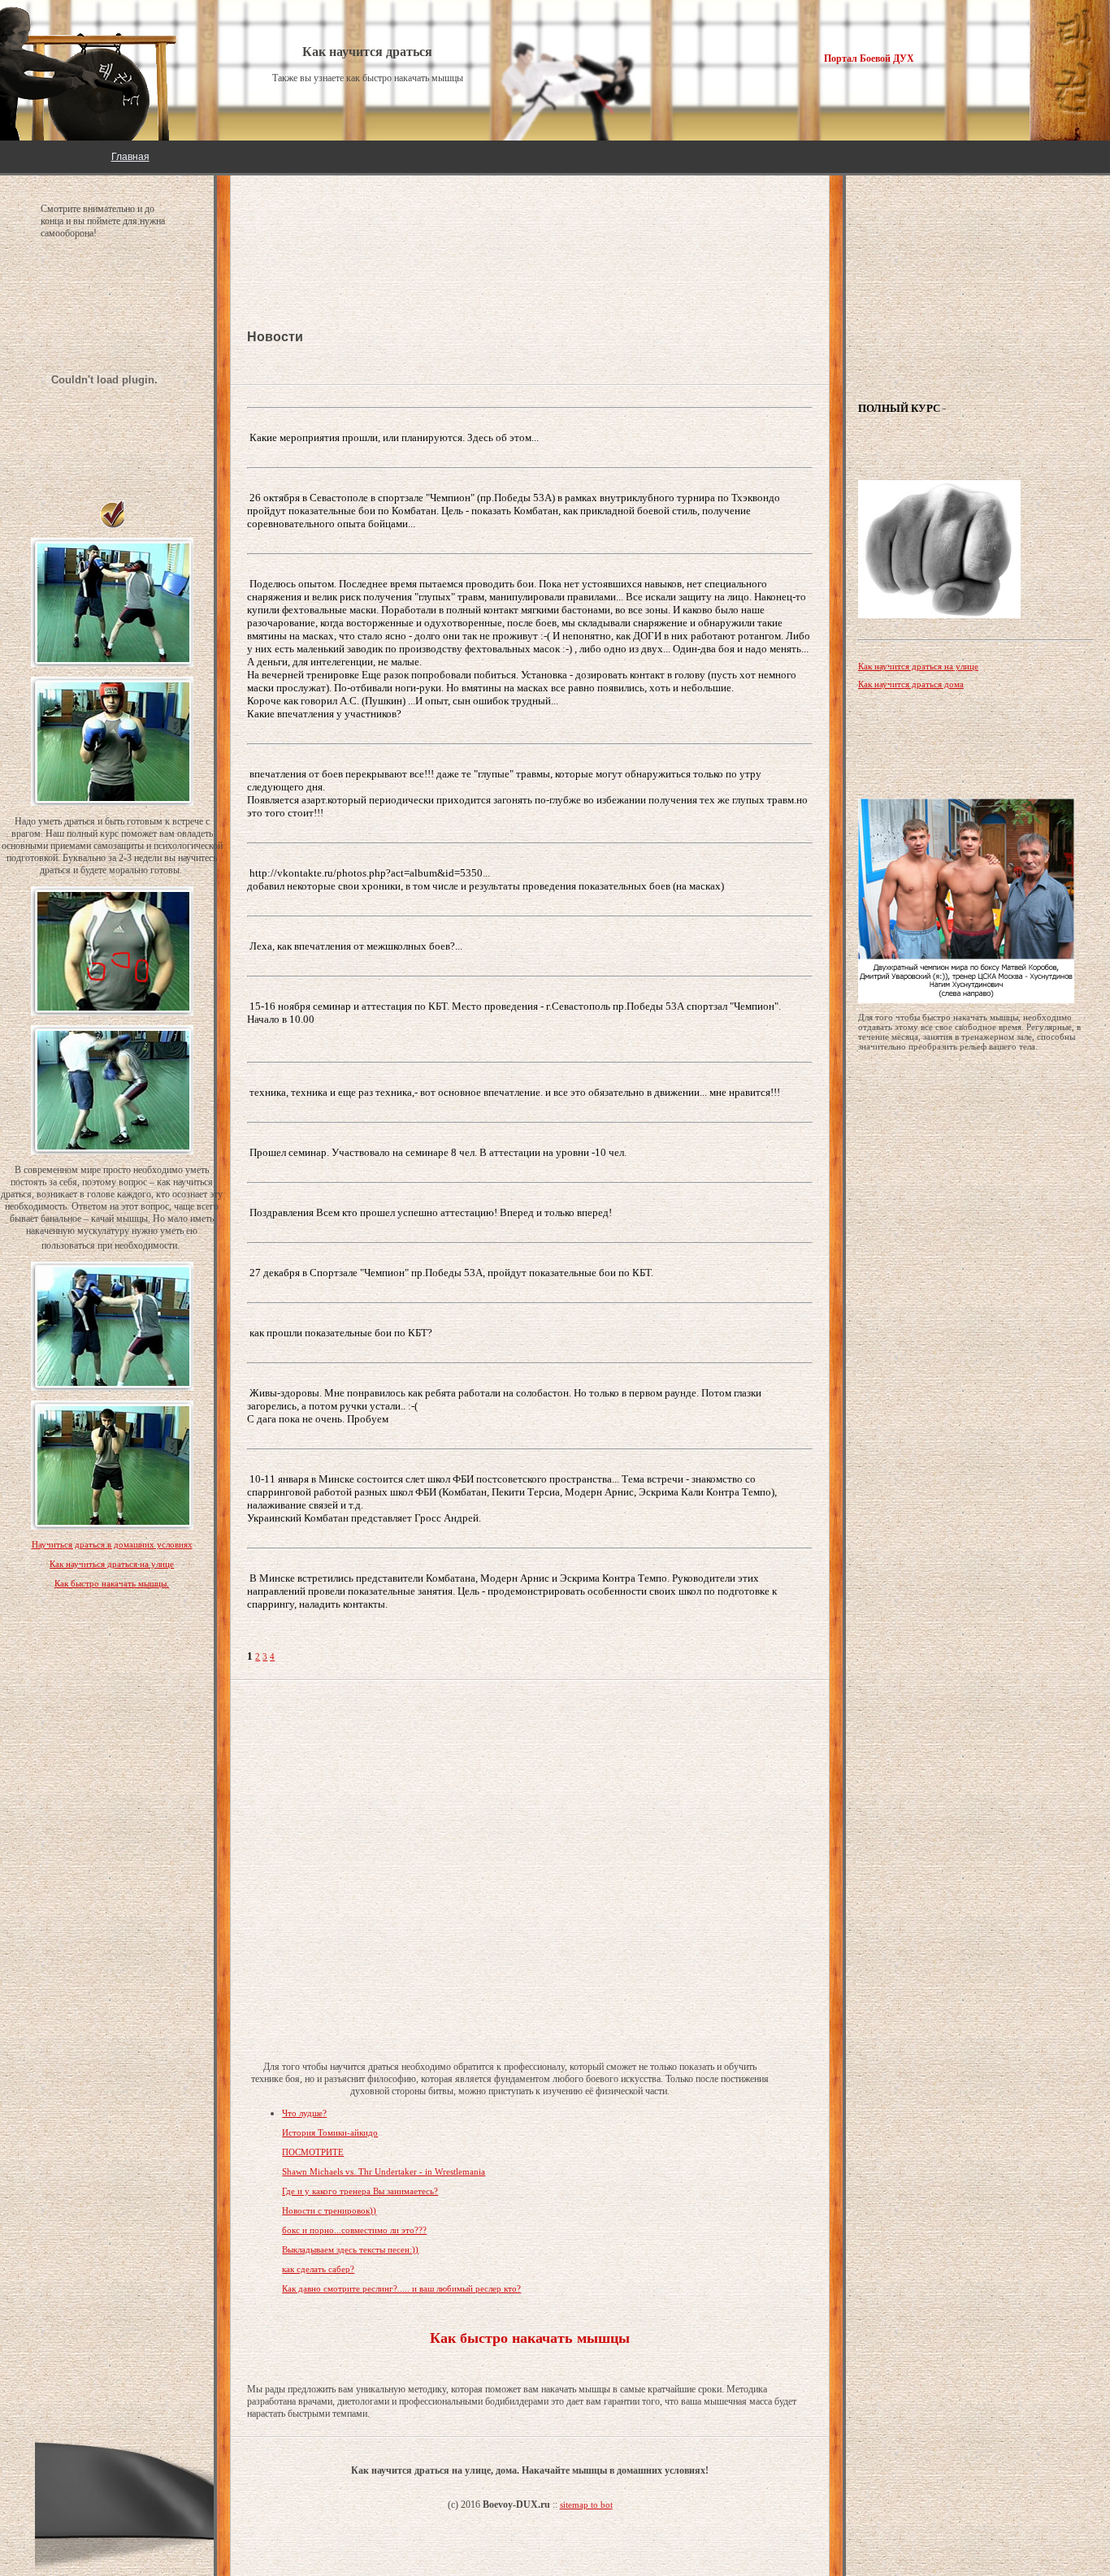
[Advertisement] (377, 227)
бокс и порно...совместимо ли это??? (354, 2230)
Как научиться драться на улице (112, 1564)
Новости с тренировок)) (329, 2210)
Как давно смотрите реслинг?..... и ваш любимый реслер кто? (401, 2288)
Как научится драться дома (911, 684)
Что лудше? (304, 2113)
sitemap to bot (586, 2505)
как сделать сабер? (318, 2269)
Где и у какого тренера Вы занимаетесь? (360, 2191)
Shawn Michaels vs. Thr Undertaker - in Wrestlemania (384, 2171)
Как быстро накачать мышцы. (112, 1583)
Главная (130, 157)
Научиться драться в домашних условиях (112, 1544)
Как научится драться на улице (918, 666)
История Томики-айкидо (330, 2132)
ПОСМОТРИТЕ (313, 2152)
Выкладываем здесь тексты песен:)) (350, 2249)
